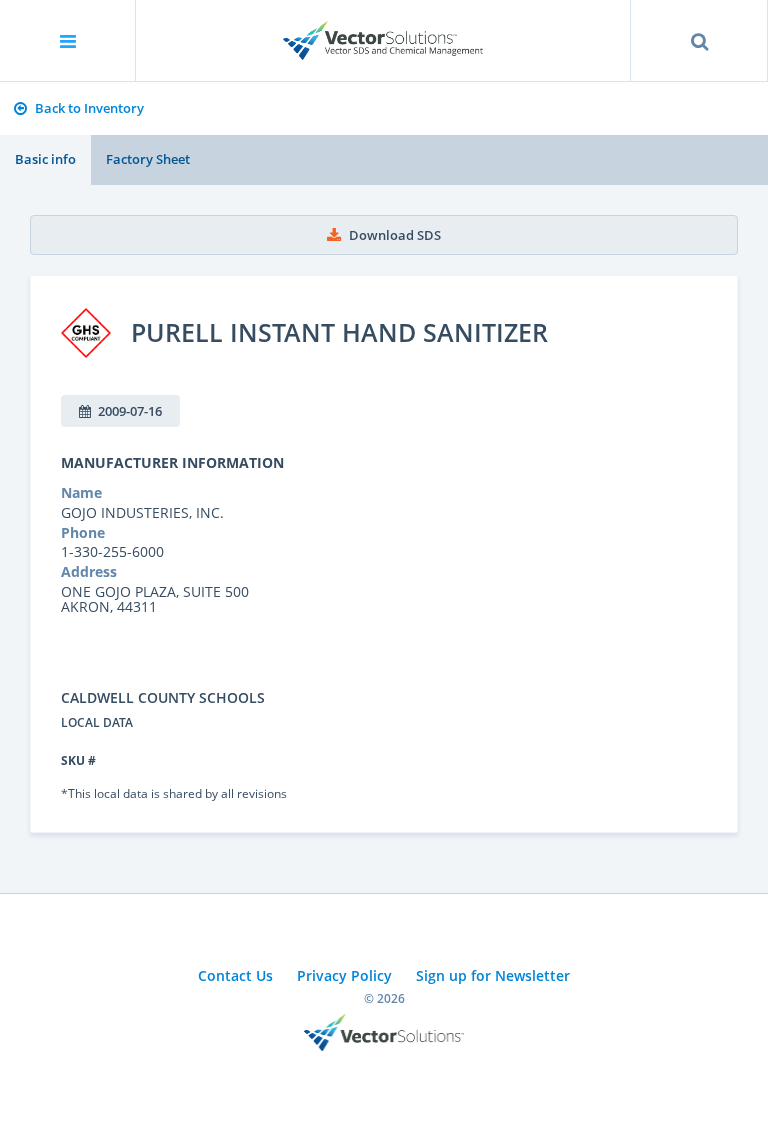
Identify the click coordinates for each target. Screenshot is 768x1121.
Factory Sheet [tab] (148, 159)
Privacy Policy (344, 975)
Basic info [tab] (45, 159)
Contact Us (235, 975)
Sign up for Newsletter (493, 975)
